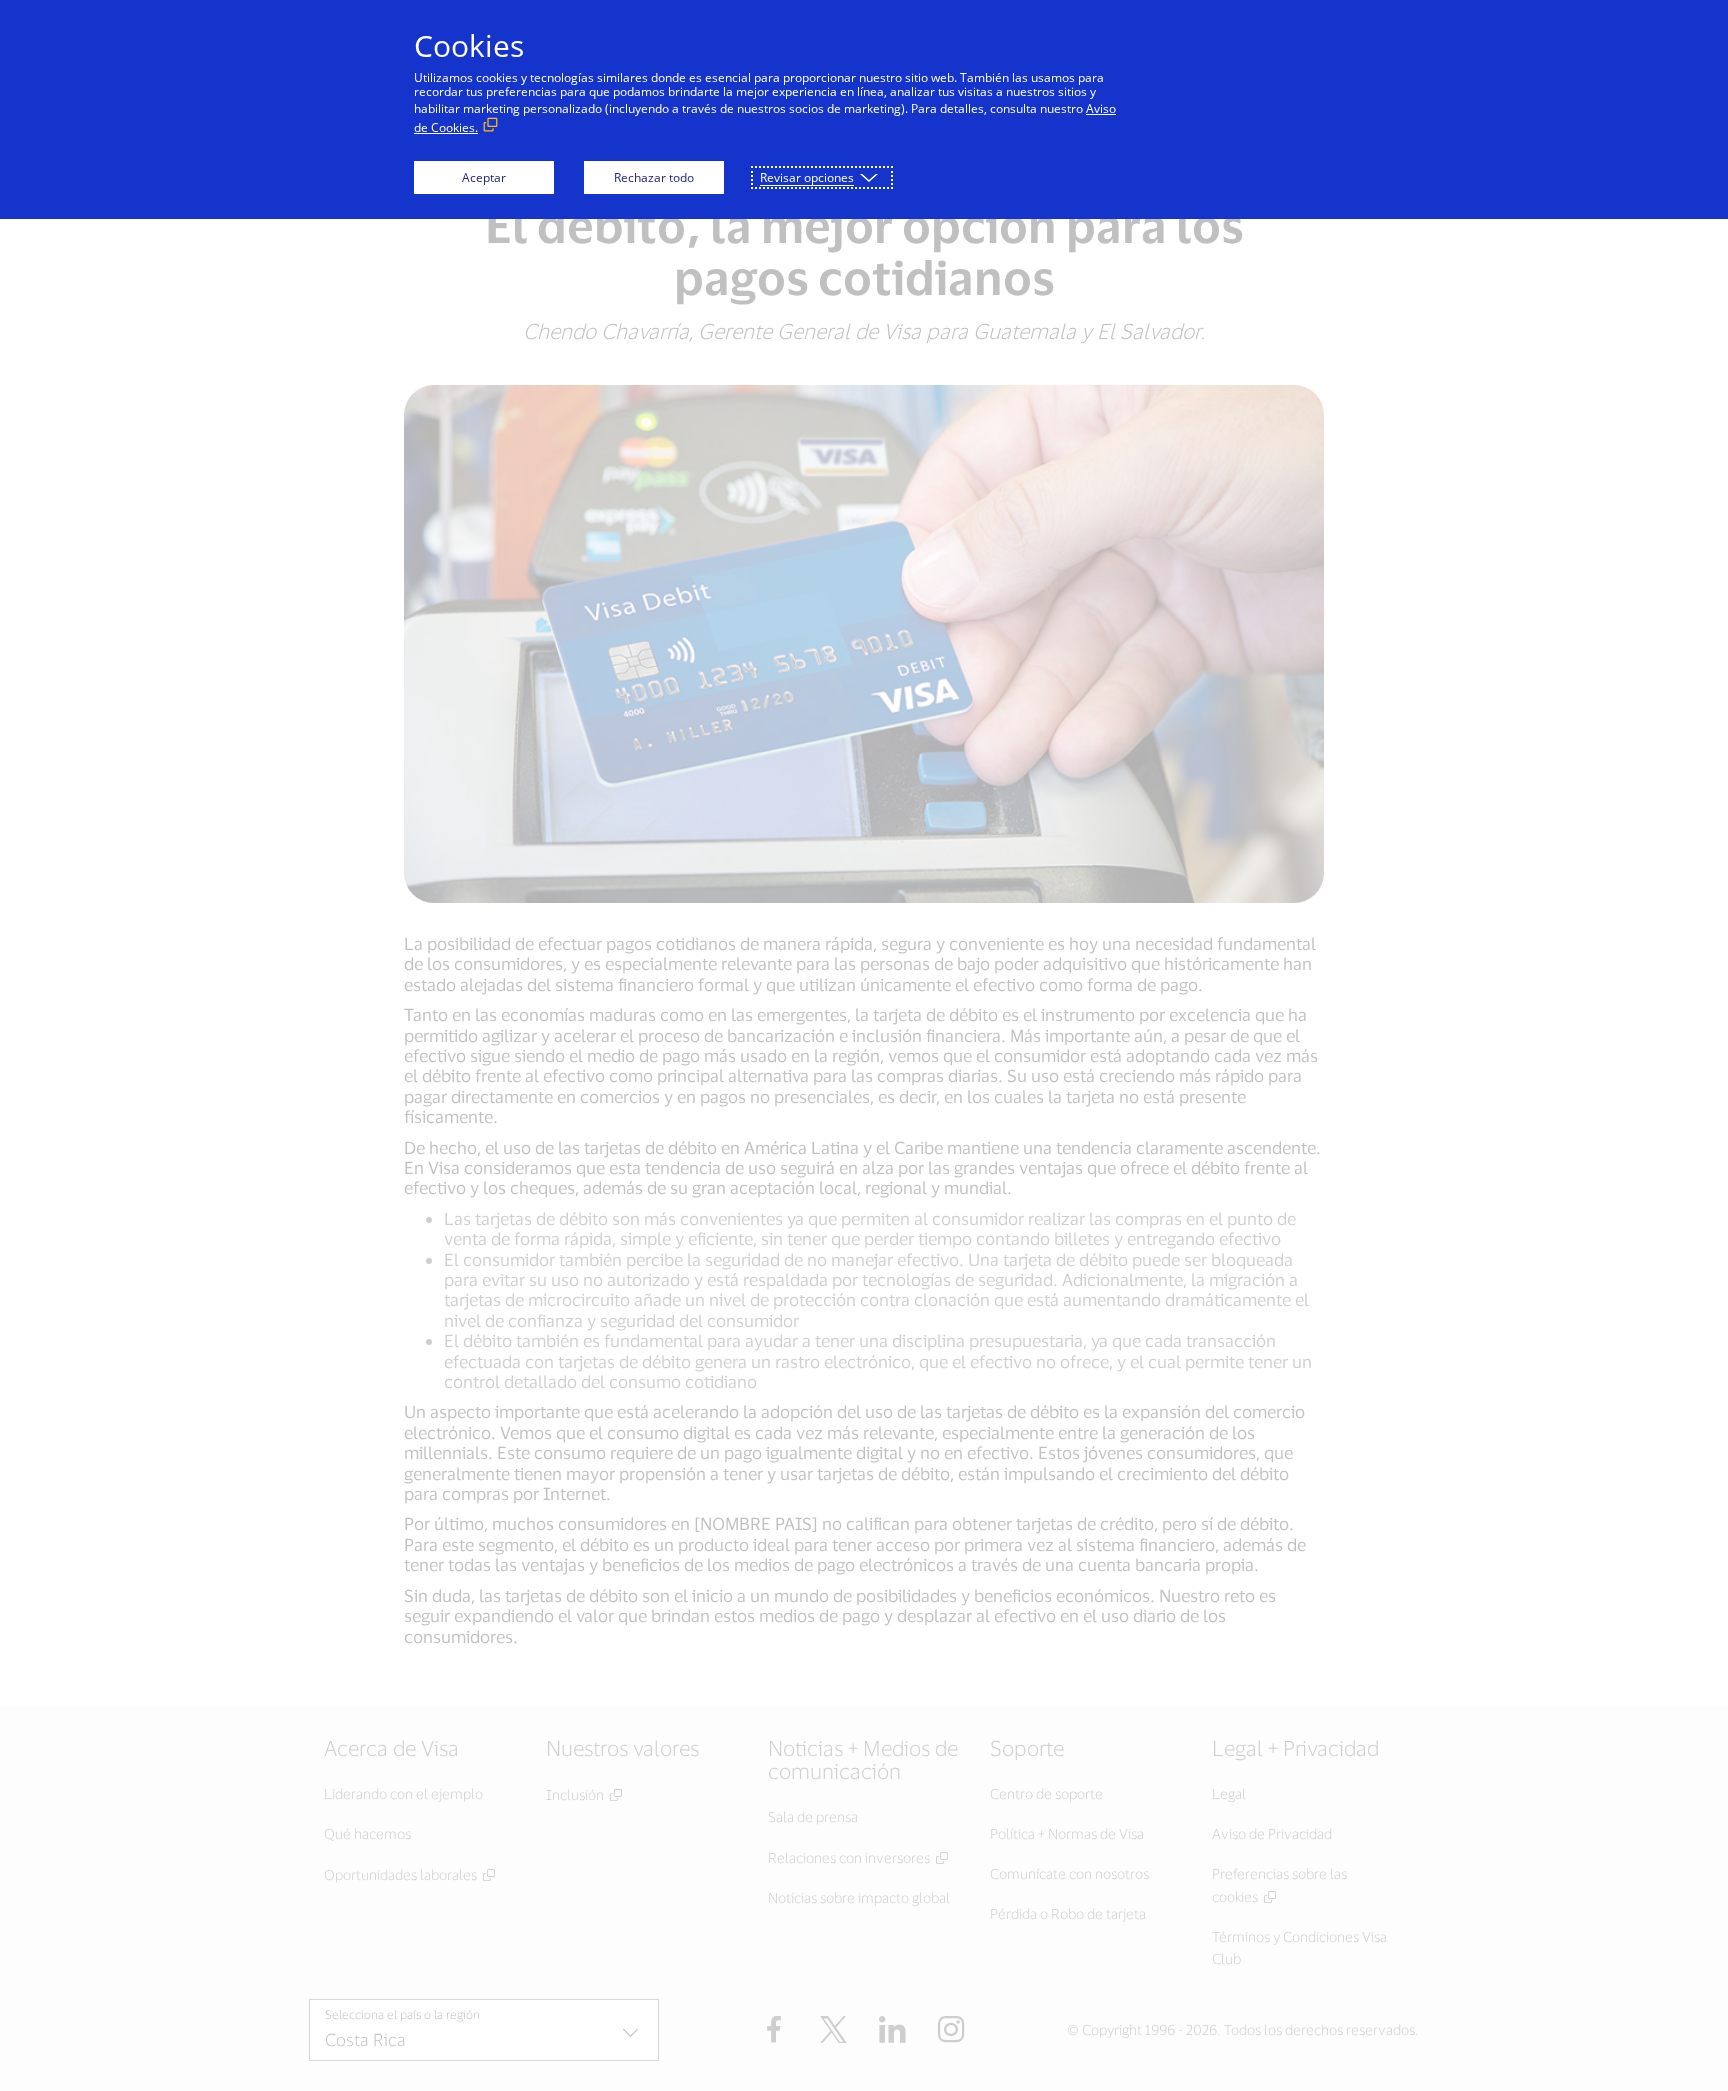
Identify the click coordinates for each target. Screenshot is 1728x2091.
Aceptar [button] (484, 177)
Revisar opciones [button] (807, 177)
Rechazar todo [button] (654, 177)
